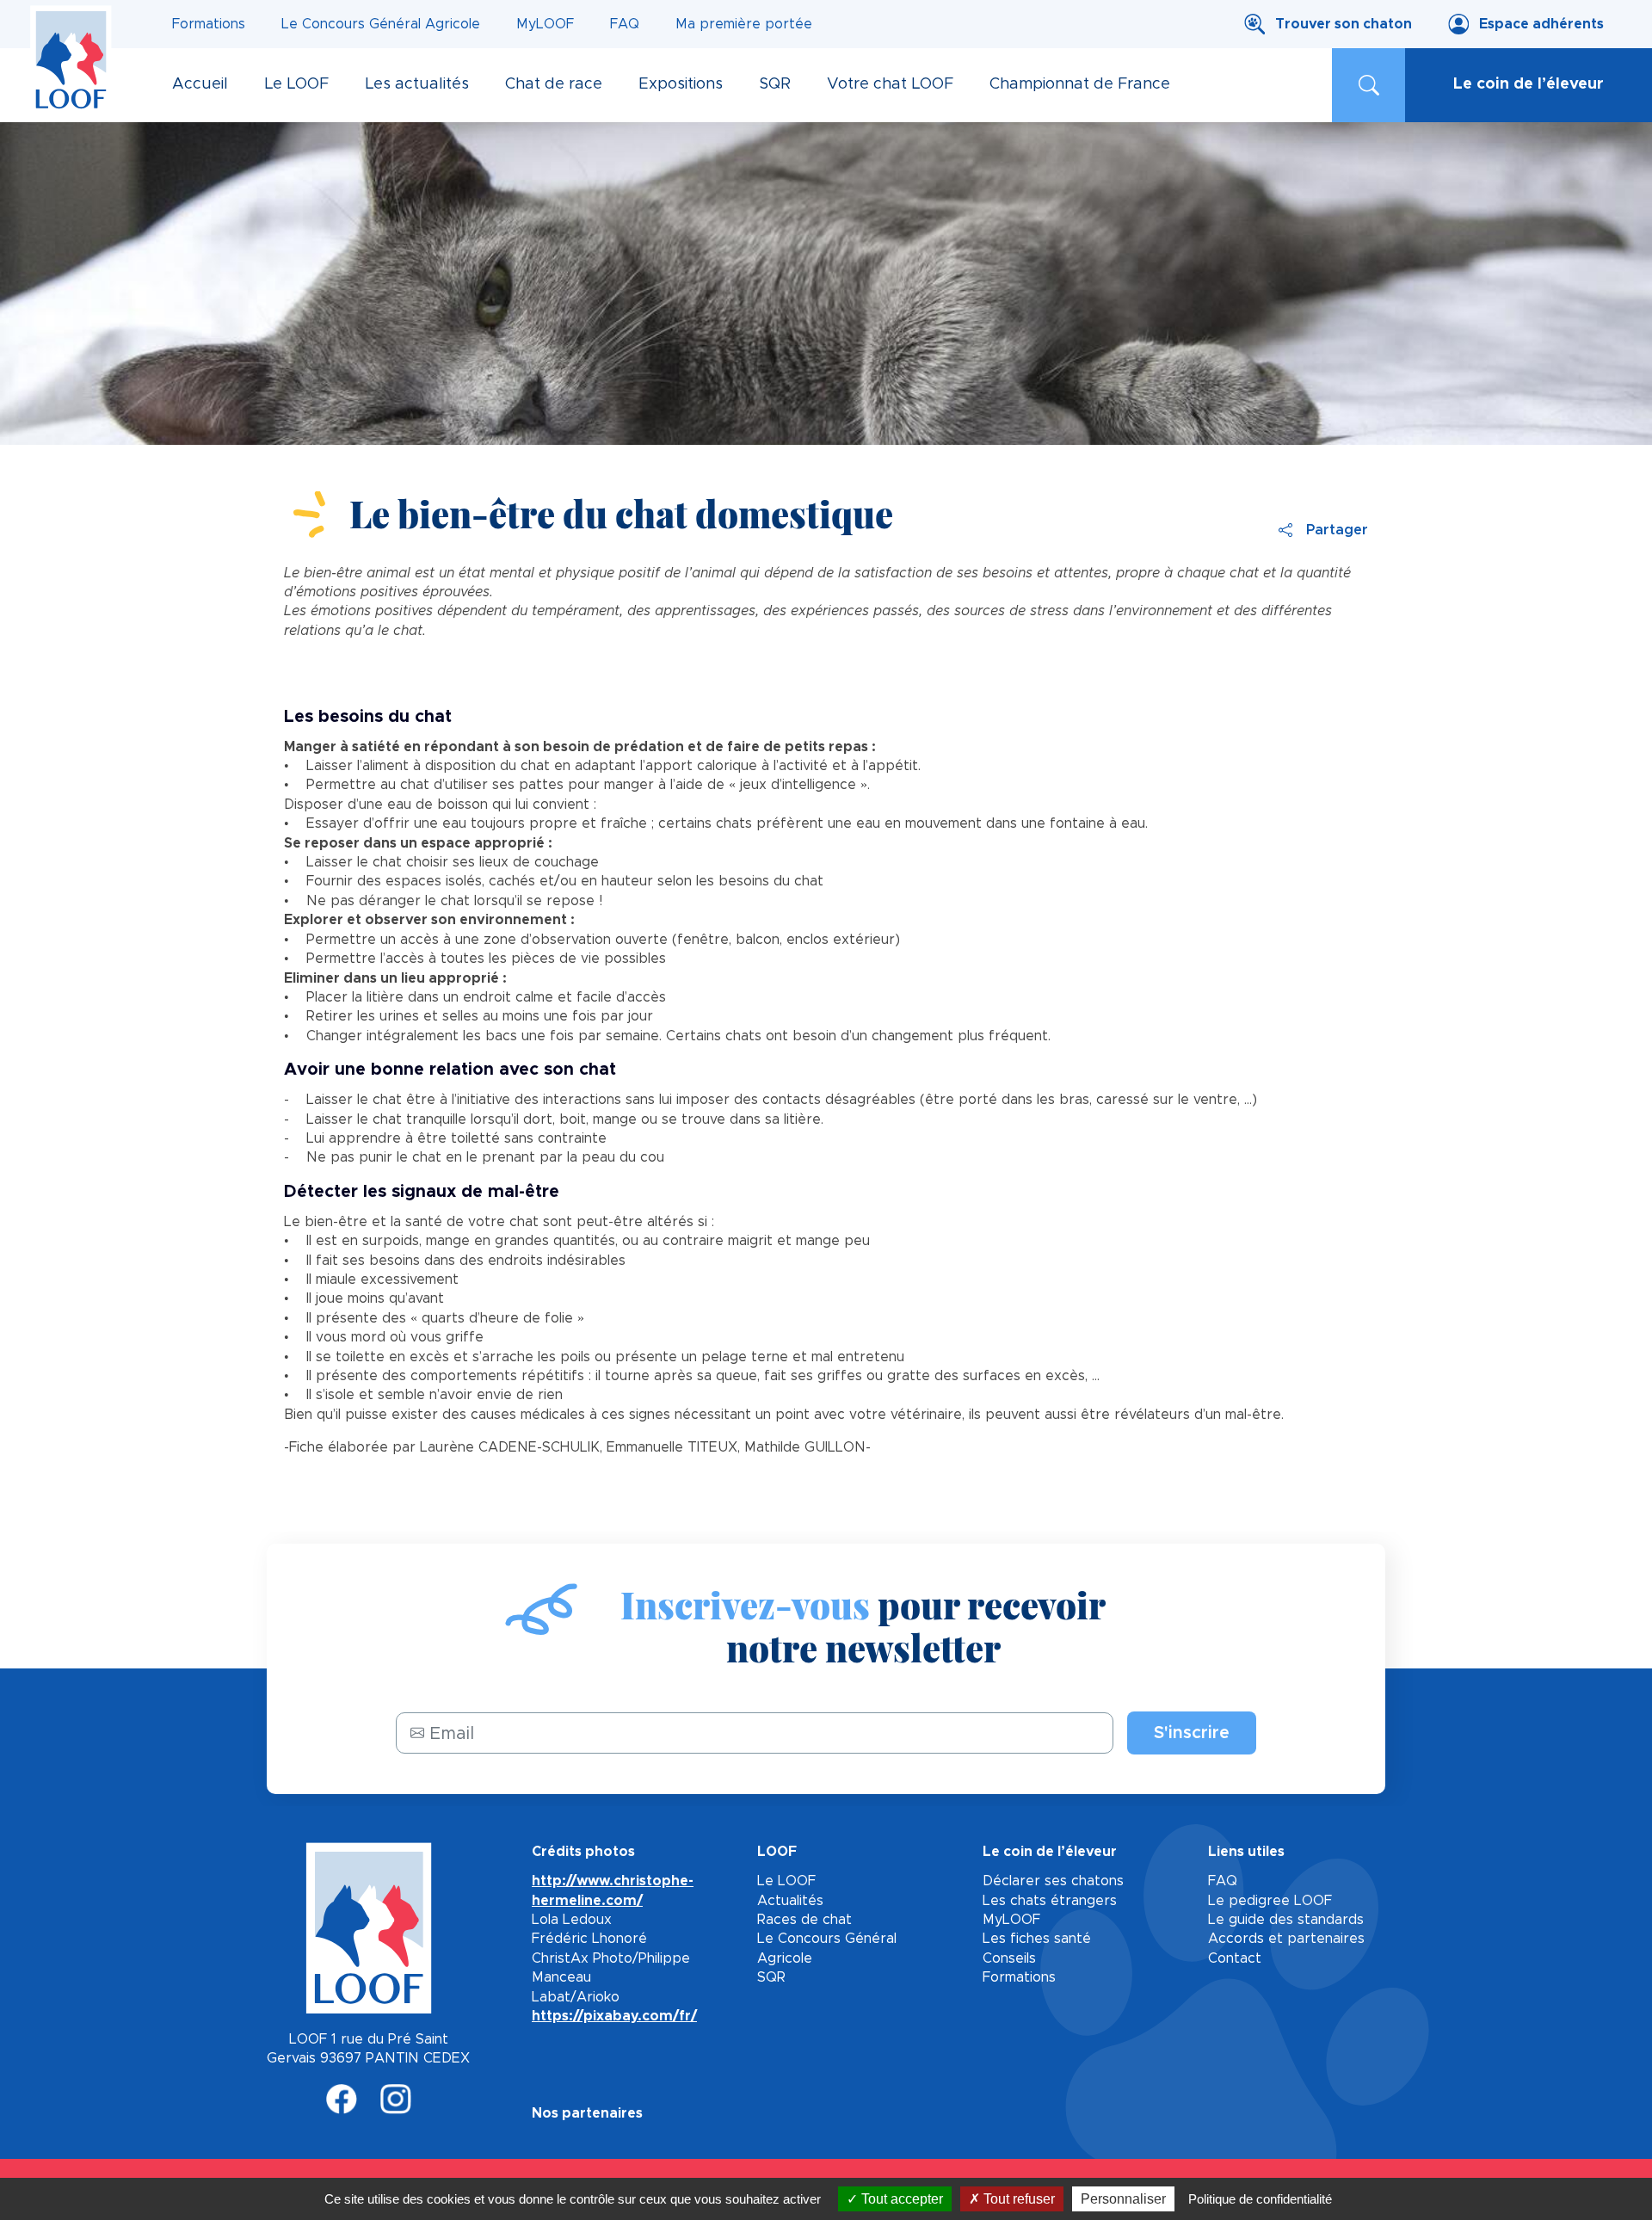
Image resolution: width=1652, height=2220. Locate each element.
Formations (209, 24)
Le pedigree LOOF (1270, 1901)
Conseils (1009, 1958)
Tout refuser (1017, 2199)
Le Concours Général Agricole (381, 24)
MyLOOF (545, 24)
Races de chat (804, 1920)
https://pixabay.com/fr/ (614, 2016)
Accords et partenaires (1286, 1939)
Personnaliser (1123, 2199)
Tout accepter (900, 2199)
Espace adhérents (1541, 24)
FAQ (625, 24)
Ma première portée (744, 24)
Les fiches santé (1037, 1939)
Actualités (790, 1901)
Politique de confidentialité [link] (1260, 2199)
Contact (1235, 1958)
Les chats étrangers (1050, 1901)
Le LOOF (786, 1881)
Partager (1337, 530)
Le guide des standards (1286, 1920)
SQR (771, 1977)
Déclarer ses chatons (1053, 1881)
